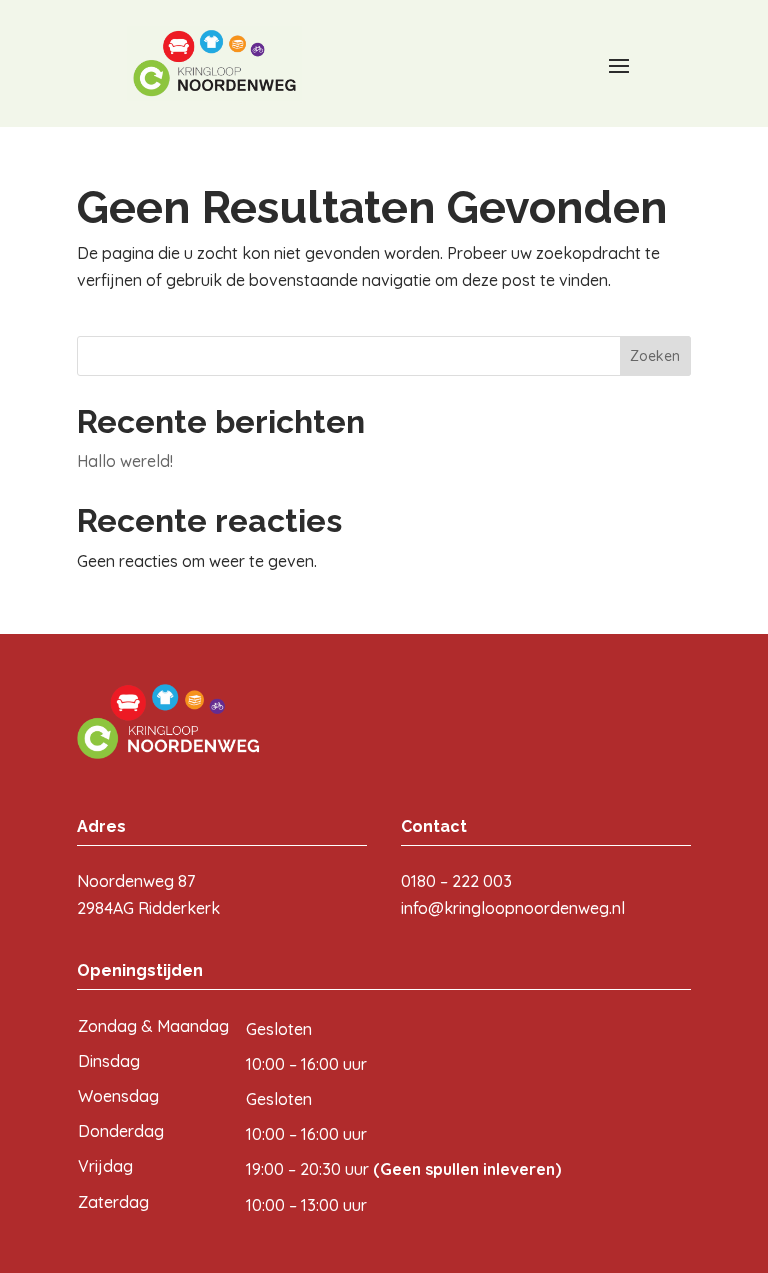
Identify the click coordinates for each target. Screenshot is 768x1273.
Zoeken (655, 356)
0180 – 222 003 (456, 881)
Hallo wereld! (125, 461)
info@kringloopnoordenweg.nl (513, 908)
